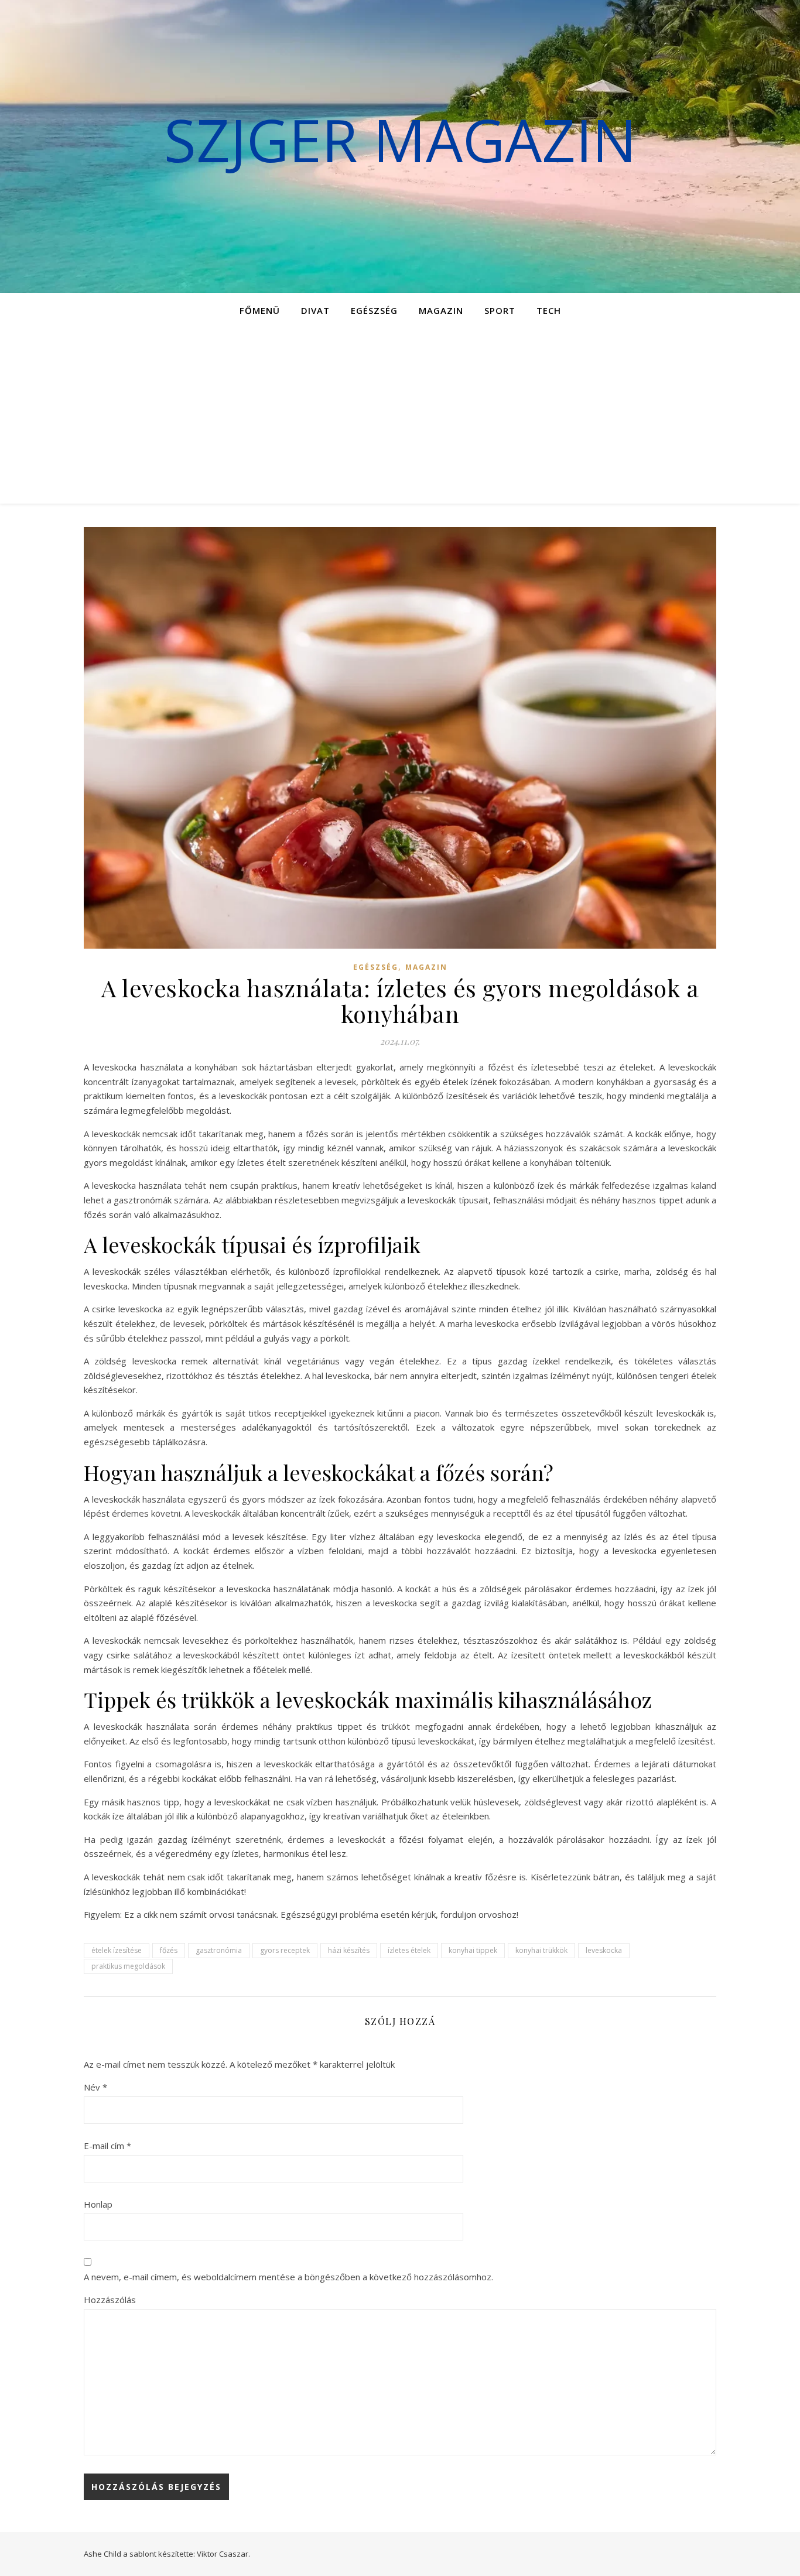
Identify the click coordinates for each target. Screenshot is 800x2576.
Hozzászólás (110, 2300)
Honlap (98, 2204)
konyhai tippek (473, 1950)
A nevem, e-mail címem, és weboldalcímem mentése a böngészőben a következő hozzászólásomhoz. (288, 2277)
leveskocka (604, 1950)
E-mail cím (107, 2146)
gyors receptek (285, 1950)
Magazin (441, 310)
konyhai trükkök (541, 1950)
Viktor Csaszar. (223, 2554)
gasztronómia (219, 1950)
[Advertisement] (400, 416)
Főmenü (260, 310)
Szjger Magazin (400, 139)
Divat (315, 310)
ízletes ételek (409, 1950)
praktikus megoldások (128, 1966)
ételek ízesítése (117, 1950)
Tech (549, 310)
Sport (500, 310)
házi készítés (349, 1950)
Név (95, 2087)
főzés (169, 1950)
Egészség (374, 310)
